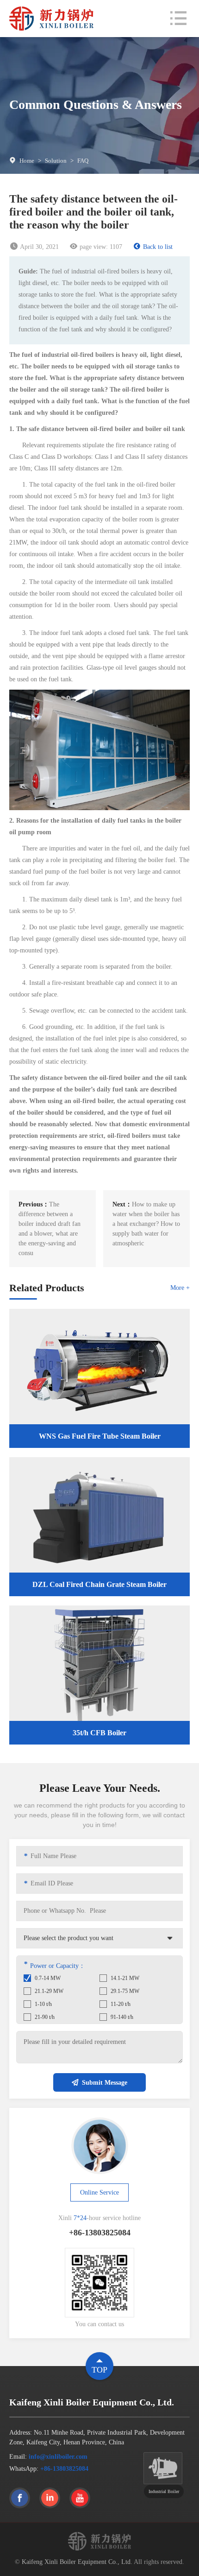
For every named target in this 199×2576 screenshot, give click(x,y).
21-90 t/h (45, 2017)
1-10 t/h (43, 2004)
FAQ (83, 161)
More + (180, 1288)
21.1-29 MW (49, 1991)
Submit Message (105, 2083)
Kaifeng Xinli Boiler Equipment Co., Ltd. (77, 2562)
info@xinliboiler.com (58, 2457)
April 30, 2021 (39, 247)
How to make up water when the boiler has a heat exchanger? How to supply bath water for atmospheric (146, 1224)
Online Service (99, 2192)
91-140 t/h (122, 2017)
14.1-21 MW (125, 1978)
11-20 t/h (121, 2004)
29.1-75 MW (125, 1991)
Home (27, 161)
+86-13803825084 (64, 2469)
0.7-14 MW (48, 1978)
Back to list (158, 247)
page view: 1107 (101, 247)
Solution (56, 161)
